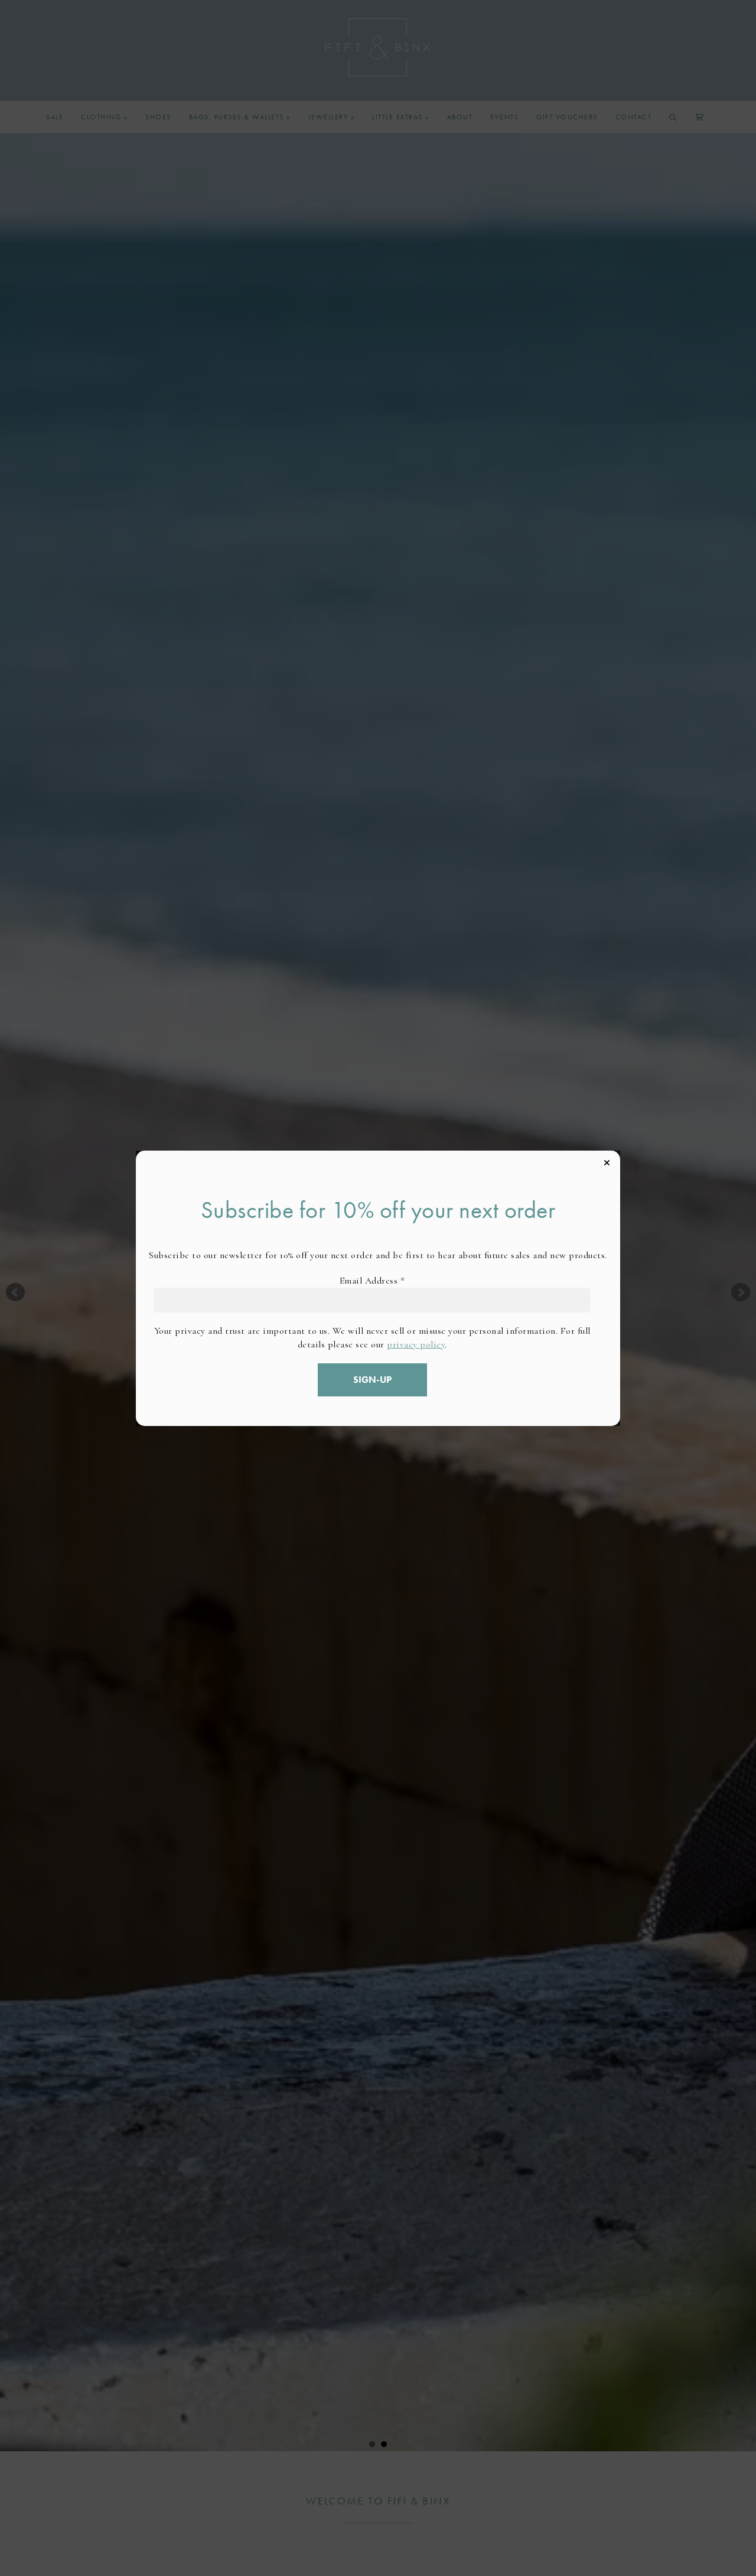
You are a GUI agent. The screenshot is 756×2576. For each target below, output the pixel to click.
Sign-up (372, 1380)
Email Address (372, 1281)
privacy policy (416, 1344)
